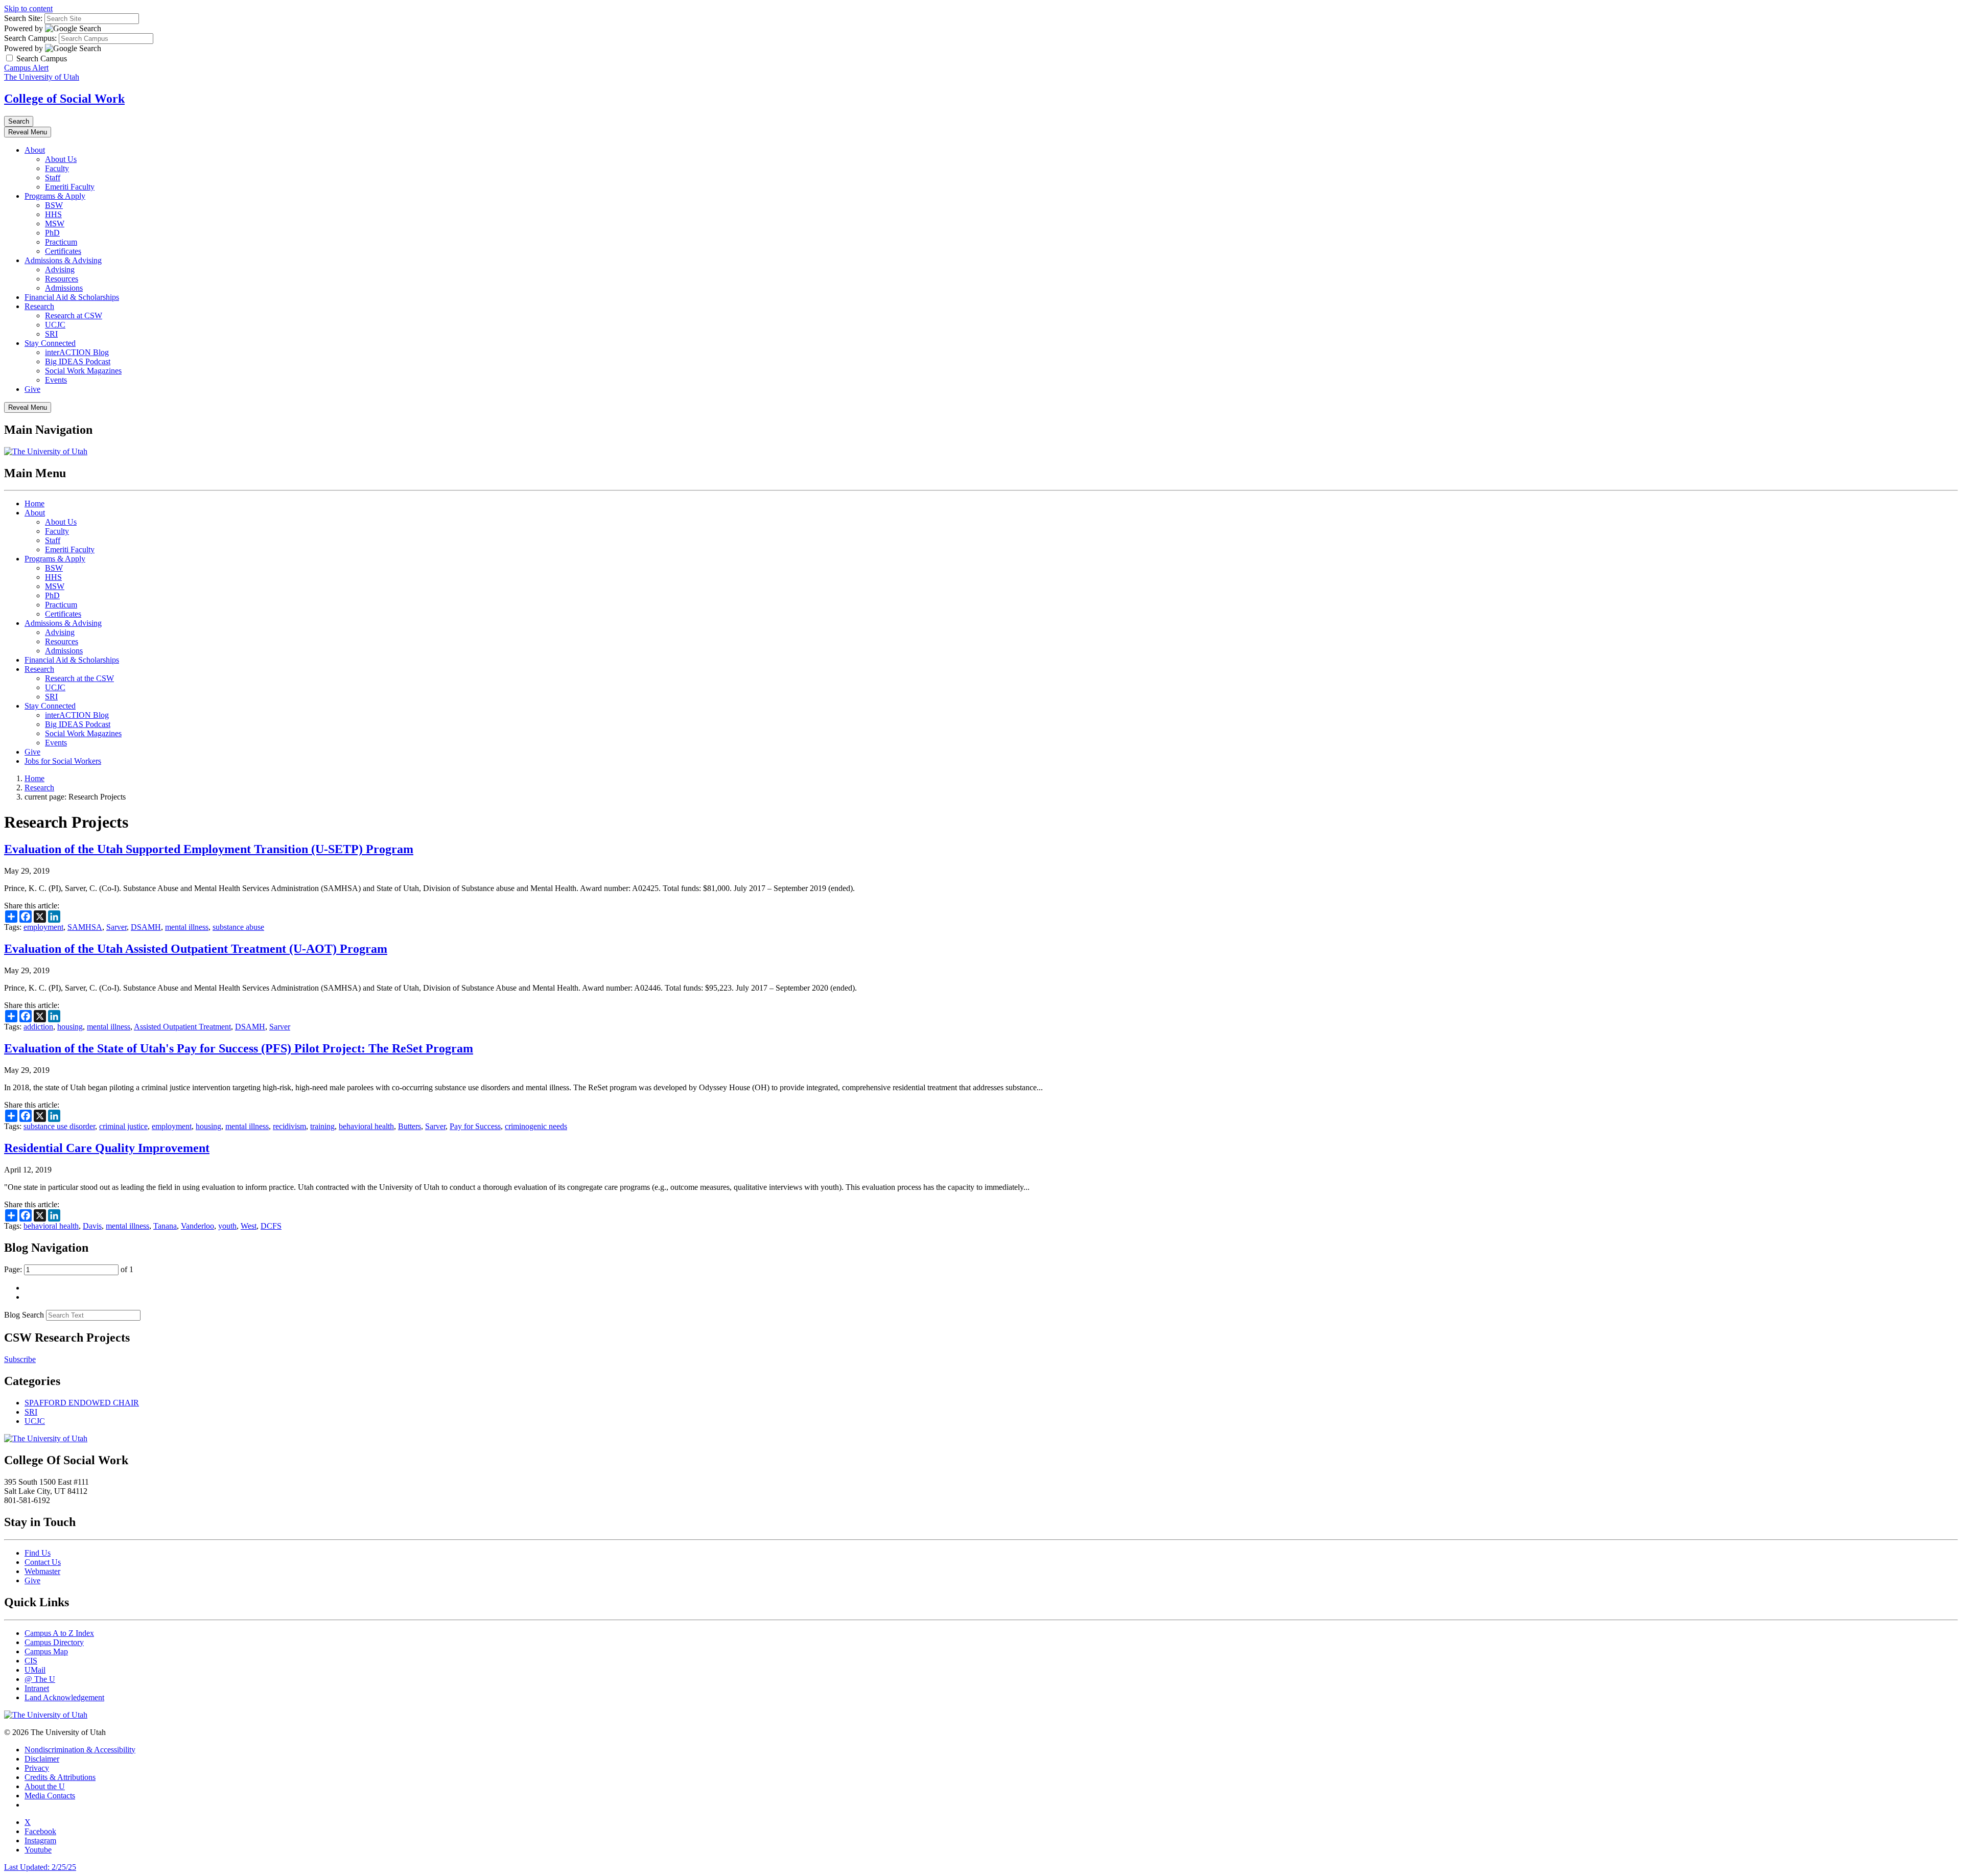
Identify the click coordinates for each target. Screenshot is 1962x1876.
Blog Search (24, 1315)
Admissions (64, 288)
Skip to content (28, 8)
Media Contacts (50, 1796)
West (249, 1226)
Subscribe (20, 1359)
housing (70, 1027)
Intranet (37, 1688)
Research (39, 306)
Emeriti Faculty (70, 187)
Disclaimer (42, 1759)
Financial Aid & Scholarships (72, 297)
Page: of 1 (69, 1269)
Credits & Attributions (60, 1777)
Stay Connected (50, 343)
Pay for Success (475, 1126)
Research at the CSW (79, 678)
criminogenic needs (536, 1126)
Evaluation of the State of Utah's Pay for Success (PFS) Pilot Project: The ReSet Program (239, 1048)
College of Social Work (64, 99)
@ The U (40, 1679)
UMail (35, 1670)
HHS (53, 214)
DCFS (271, 1226)
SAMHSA (85, 927)
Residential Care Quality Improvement (107, 1148)
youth (227, 1226)
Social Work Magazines (83, 371)
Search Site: (23, 18)
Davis (92, 1226)
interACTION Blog (77, 352)
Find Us (38, 1553)
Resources (62, 279)
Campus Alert (26, 68)
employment (43, 927)
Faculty (57, 168)
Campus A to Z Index (59, 1633)
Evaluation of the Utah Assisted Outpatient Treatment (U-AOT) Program (196, 949)
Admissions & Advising (63, 260)
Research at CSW (74, 315)
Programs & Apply (55, 196)
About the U (45, 1786)
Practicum (61, 242)
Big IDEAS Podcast (78, 361)
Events (56, 380)
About (35, 150)
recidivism (289, 1126)
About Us (61, 159)
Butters (410, 1126)
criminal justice (123, 1126)
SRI (51, 334)
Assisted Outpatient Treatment (182, 1027)
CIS (31, 1661)
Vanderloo (197, 1226)
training (322, 1126)
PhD (52, 233)
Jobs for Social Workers (63, 761)
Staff (53, 178)
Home (34, 503)
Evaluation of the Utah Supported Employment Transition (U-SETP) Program (209, 849)
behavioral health (366, 1126)
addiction (38, 1027)
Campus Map (46, 1651)
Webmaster (42, 1571)
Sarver (116, 927)
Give (32, 389)
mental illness (187, 927)
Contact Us (43, 1562)
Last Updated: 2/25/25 (40, 1867)
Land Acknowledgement (64, 1697)
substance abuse (238, 927)
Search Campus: (30, 38)
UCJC (55, 325)
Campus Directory (54, 1642)
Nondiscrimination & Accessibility (80, 1750)
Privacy (37, 1768)
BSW (54, 205)
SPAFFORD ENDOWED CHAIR (82, 1403)
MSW (55, 224)
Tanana (165, 1226)
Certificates (63, 251)
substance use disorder (59, 1126)
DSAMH (146, 927)
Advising (60, 269)
